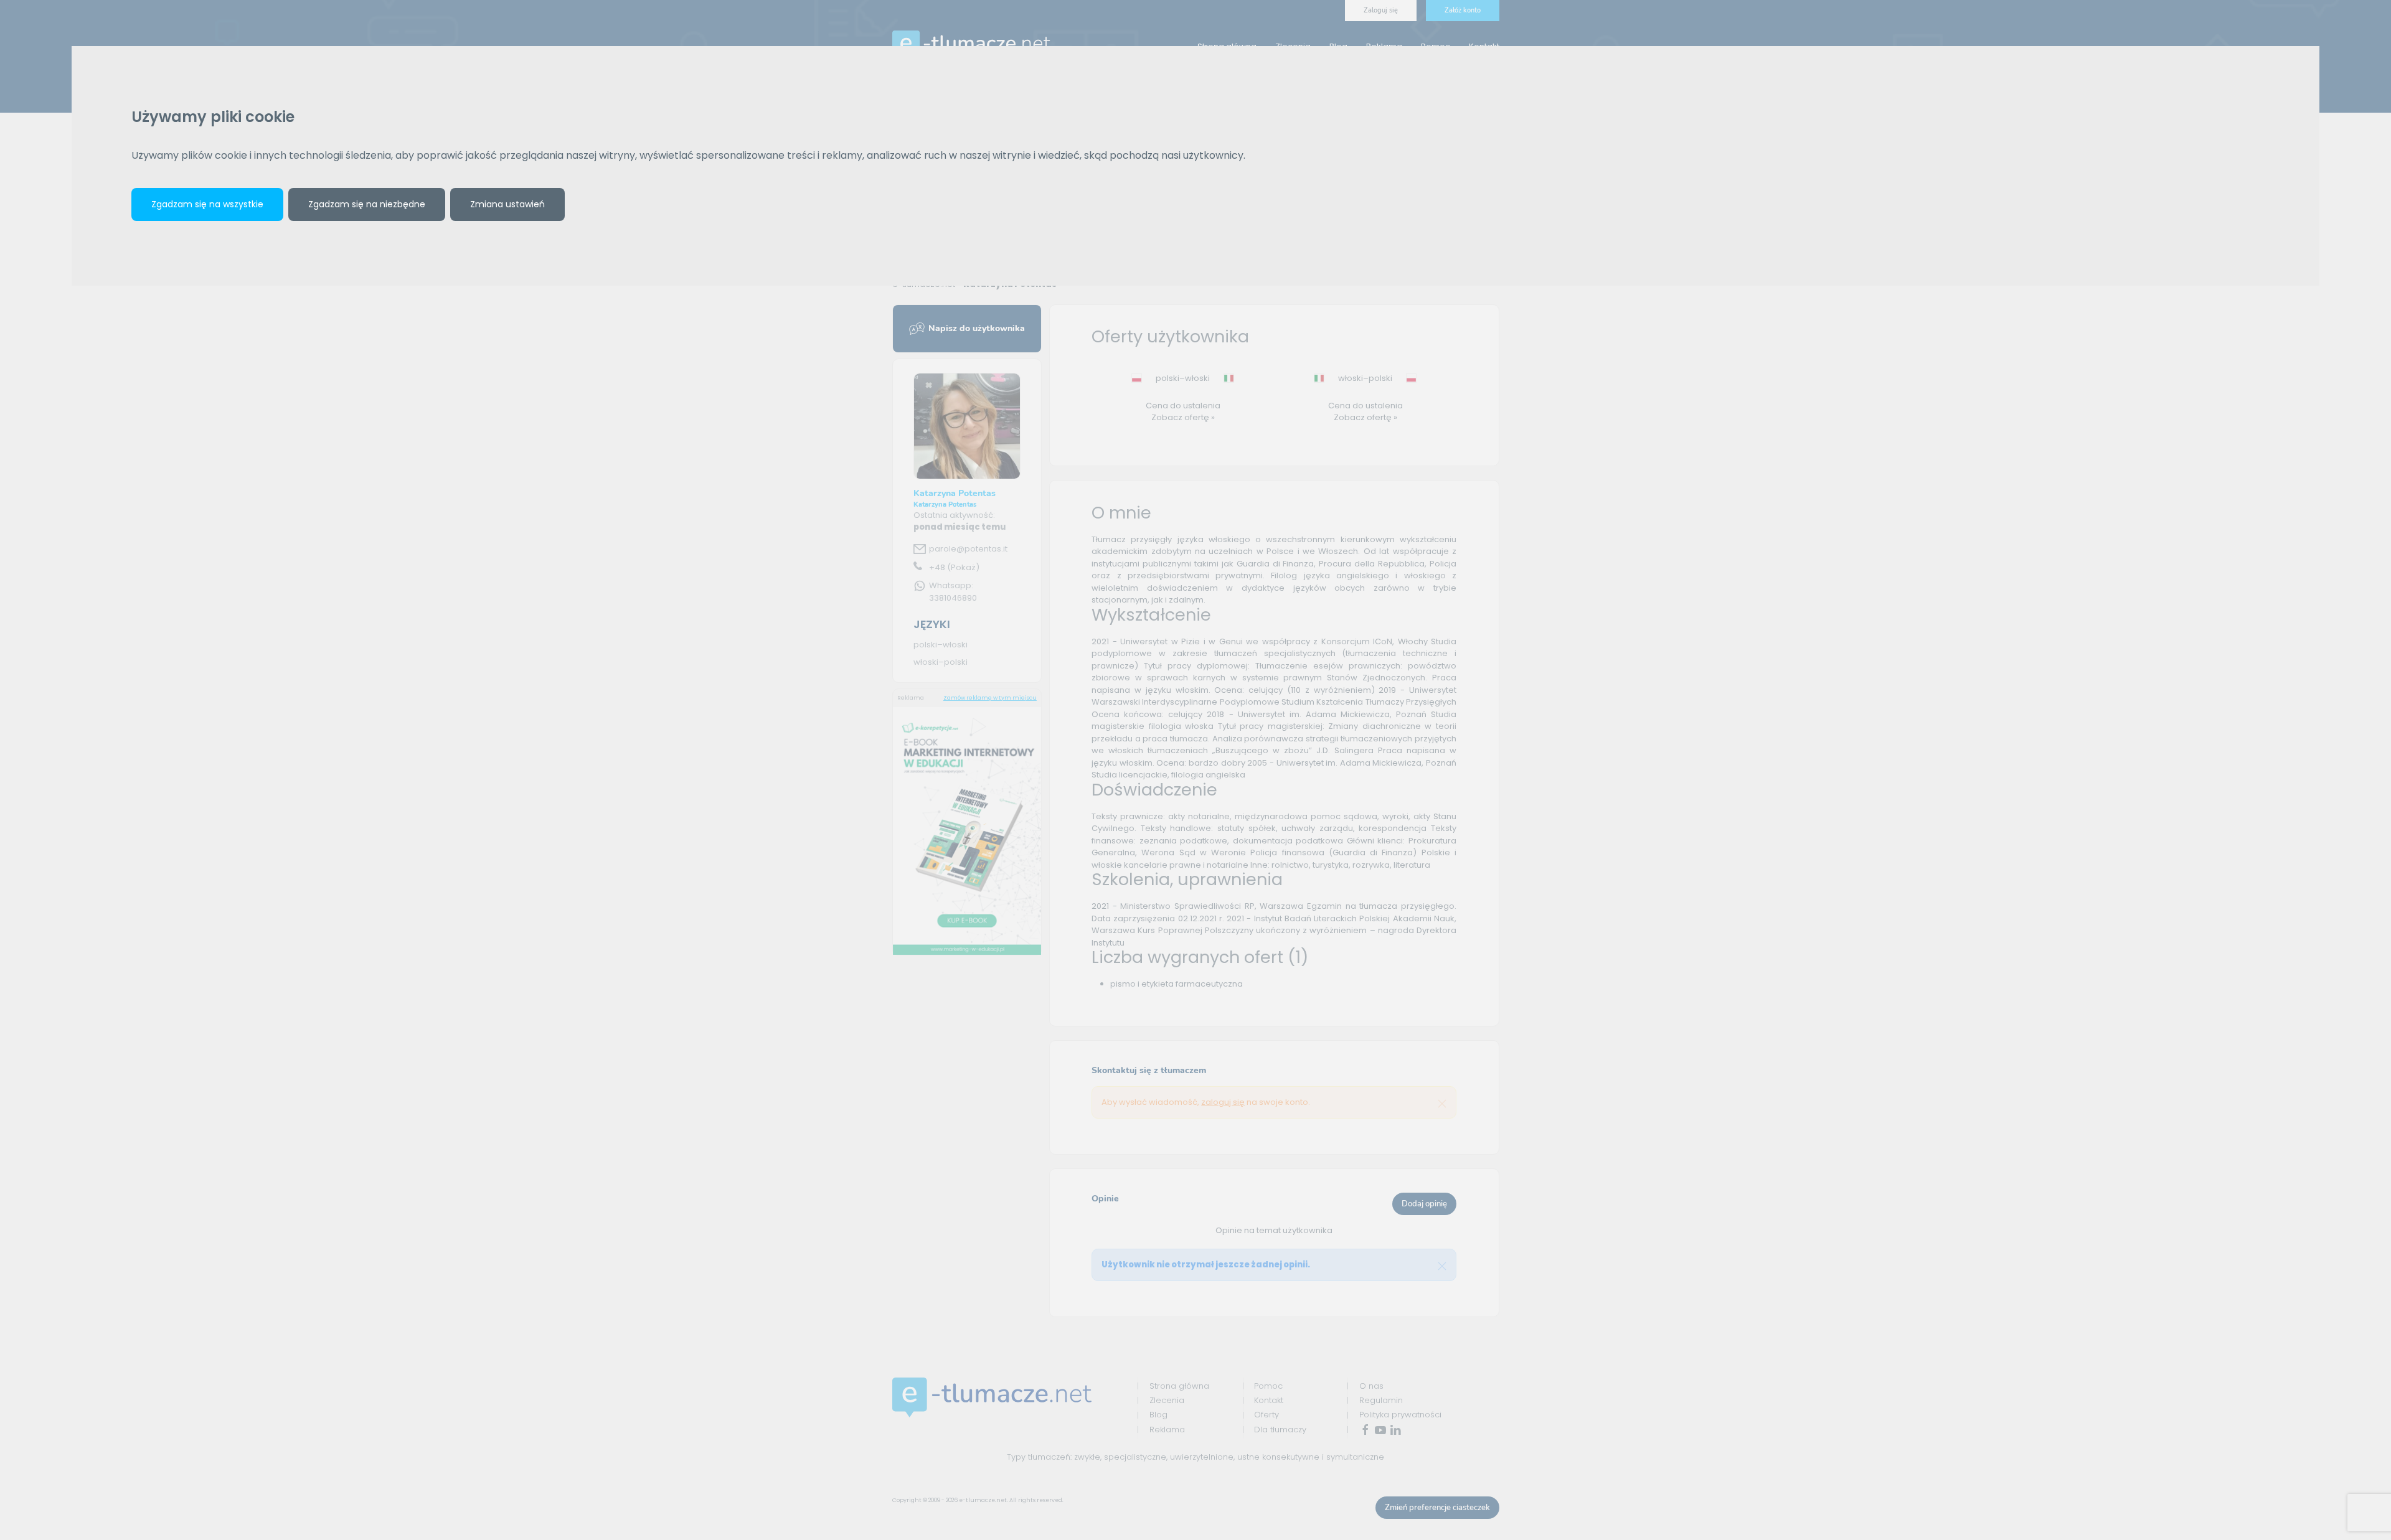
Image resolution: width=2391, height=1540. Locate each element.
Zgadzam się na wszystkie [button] (207, 204)
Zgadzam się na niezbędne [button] (367, 204)
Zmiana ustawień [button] (507, 204)
